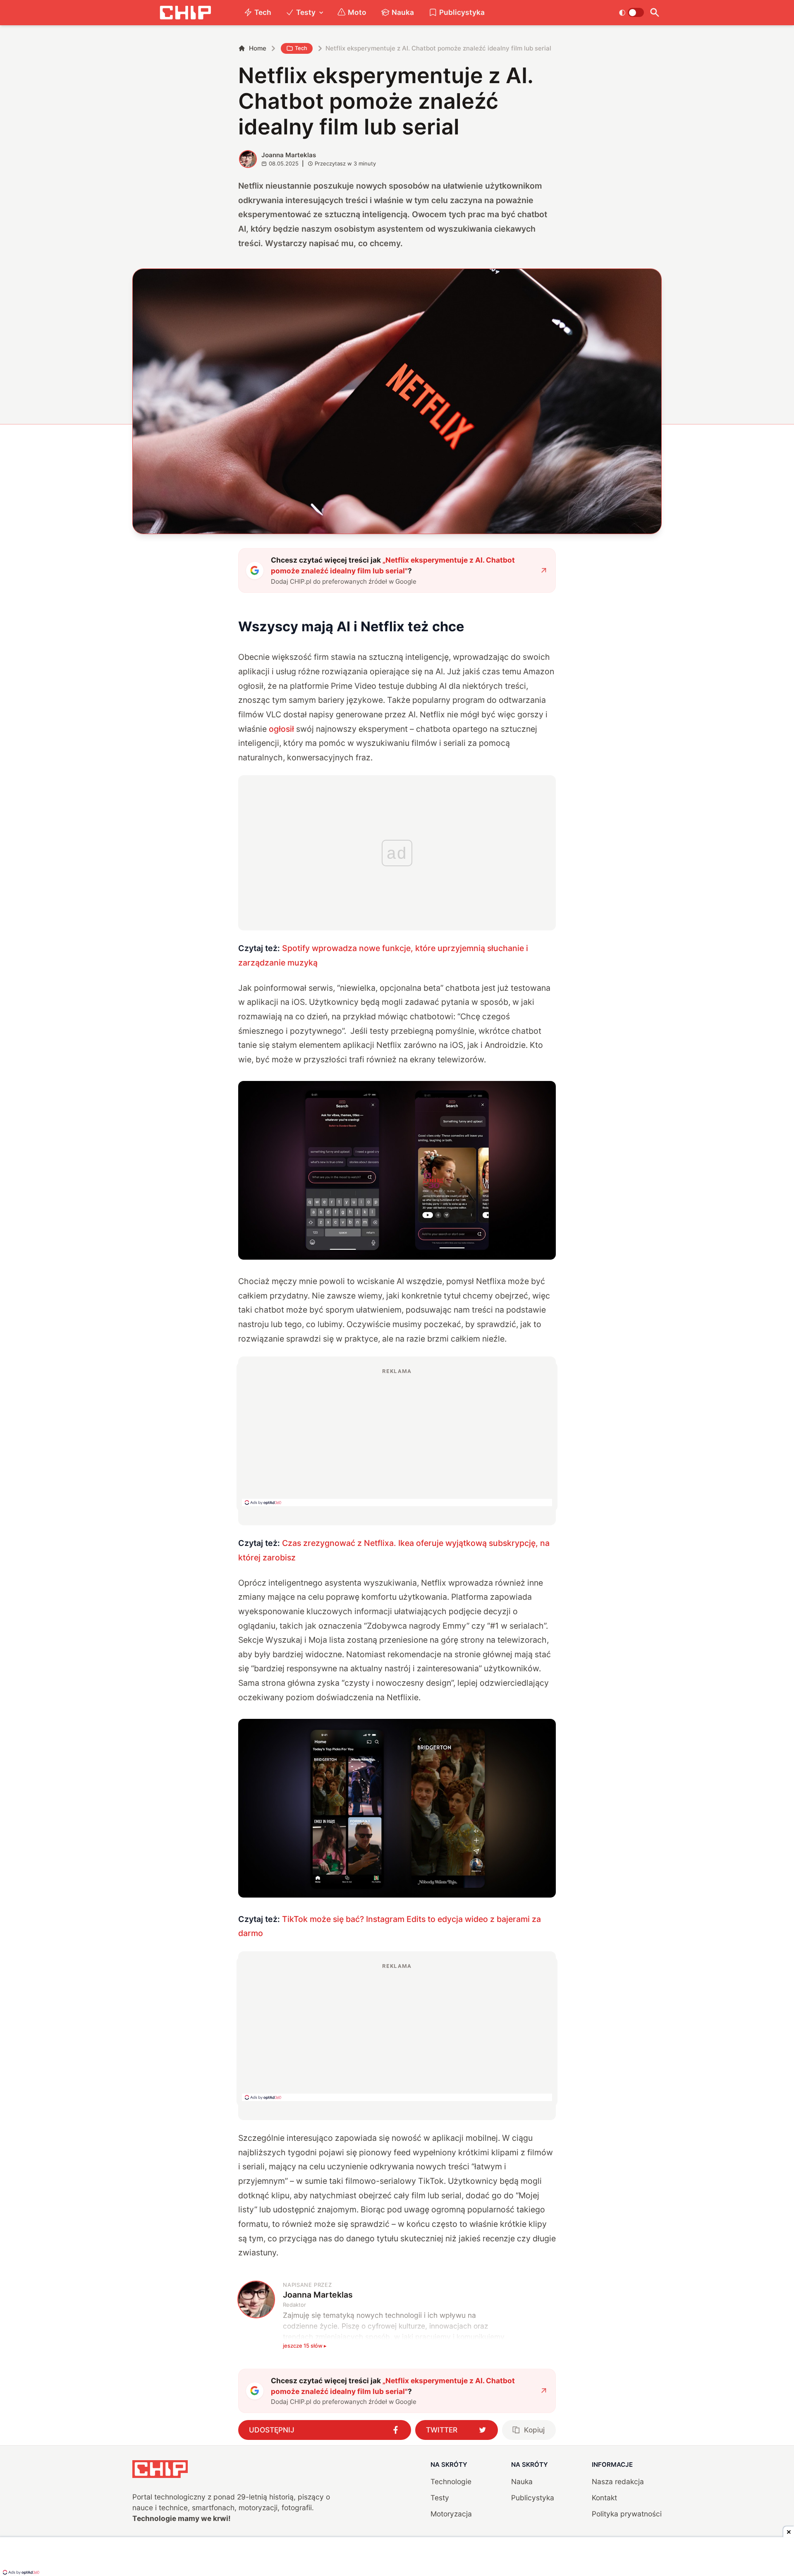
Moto (357, 12)
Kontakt (604, 2498)
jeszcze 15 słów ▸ (305, 2346)
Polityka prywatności (627, 2514)
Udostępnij (272, 2430)
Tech (263, 12)
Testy (306, 12)
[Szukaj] (654, 13)
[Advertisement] (397, 1437)
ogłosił (281, 729)
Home (258, 48)
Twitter (442, 2430)
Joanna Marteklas (289, 155)
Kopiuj (534, 2430)
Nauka (403, 12)
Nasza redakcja (618, 2481)
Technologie (451, 2481)
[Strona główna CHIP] (185, 13)
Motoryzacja (451, 2514)
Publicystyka (462, 12)
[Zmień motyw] (631, 12)
